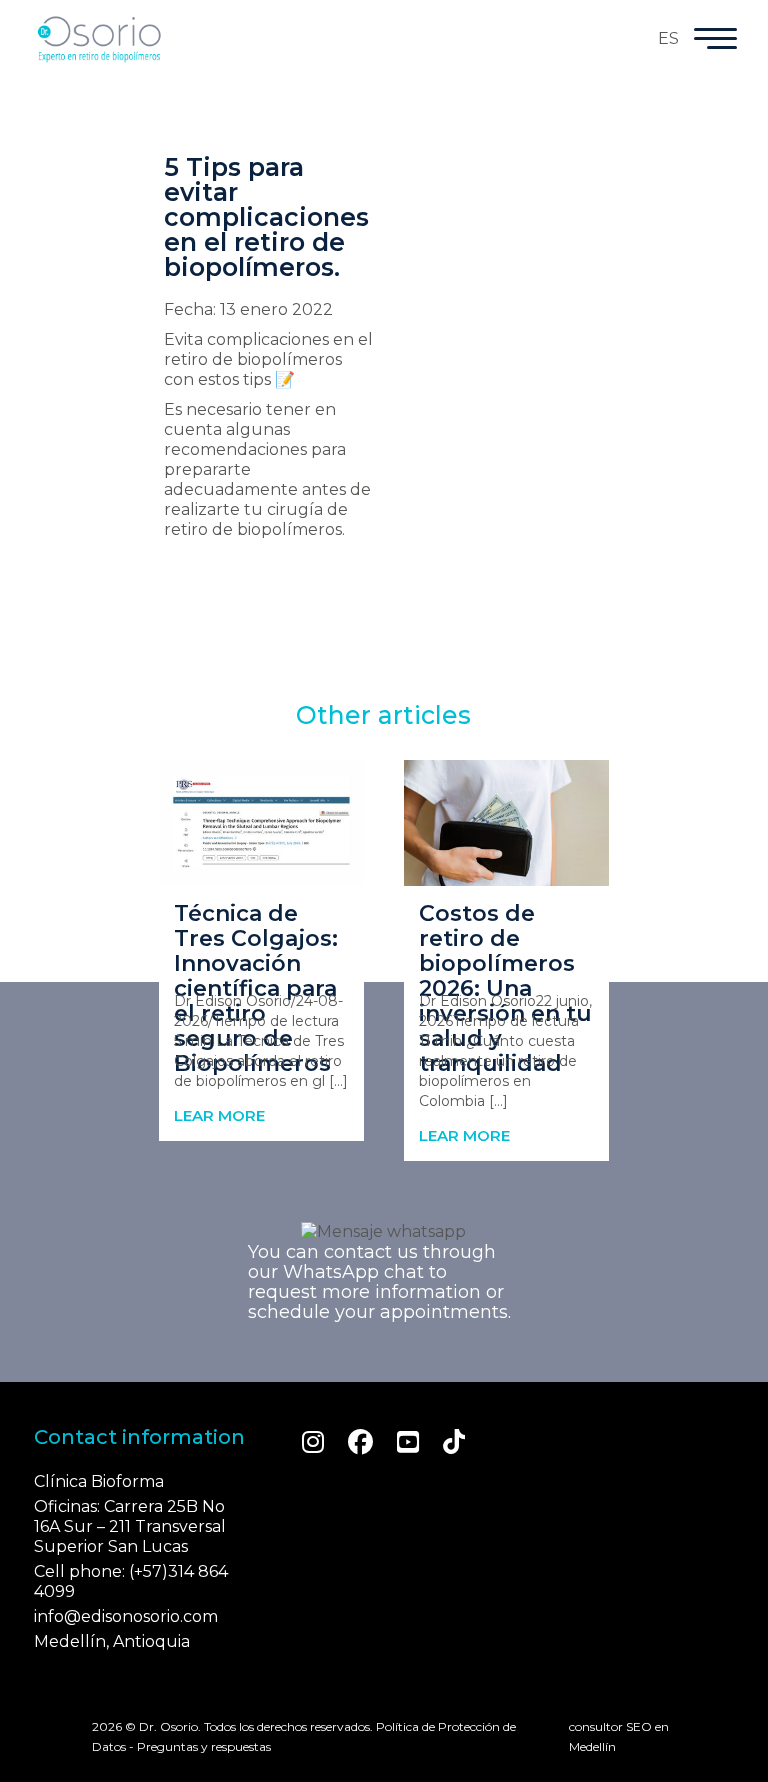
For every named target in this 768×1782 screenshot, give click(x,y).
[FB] (360, 1442)
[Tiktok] (454, 1442)
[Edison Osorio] (99, 39)
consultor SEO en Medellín (619, 1736)
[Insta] (313, 1442)
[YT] (408, 1442)
